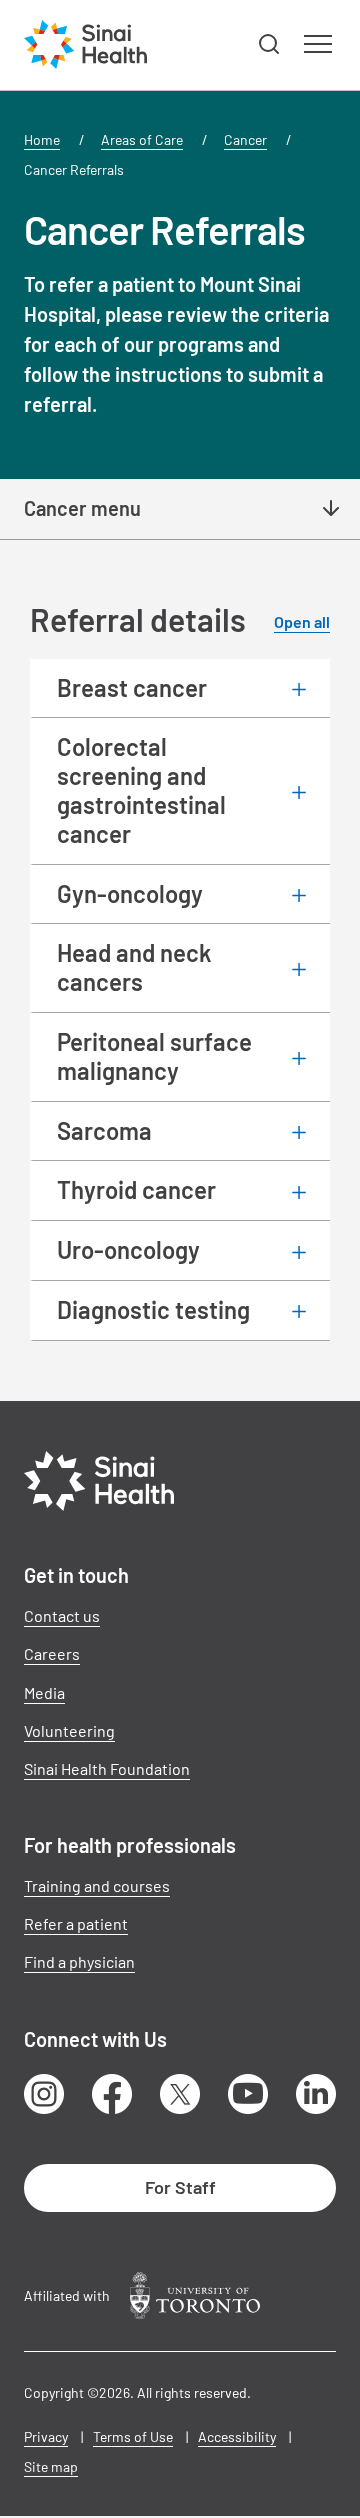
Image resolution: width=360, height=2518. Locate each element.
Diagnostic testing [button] (153, 1309)
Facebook (112, 2094)
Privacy (46, 2436)
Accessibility (237, 2436)
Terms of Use (133, 2436)
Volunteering (69, 1730)
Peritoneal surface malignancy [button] (154, 1056)
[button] (270, 45)
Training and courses (97, 1885)
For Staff (180, 2187)
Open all (302, 621)
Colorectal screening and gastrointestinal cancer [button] (141, 789)
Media (44, 1692)
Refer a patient (76, 1923)
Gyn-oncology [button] (130, 893)
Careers (52, 1653)
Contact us (62, 1615)
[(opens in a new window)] (195, 2295)
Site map (51, 2466)
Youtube (248, 2094)
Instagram (44, 2094)
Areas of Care (142, 139)
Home (42, 139)
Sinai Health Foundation (107, 1768)
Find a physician (79, 1961)
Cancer (245, 139)
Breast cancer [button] (132, 687)
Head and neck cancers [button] (134, 967)
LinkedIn (316, 2094)
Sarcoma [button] (104, 1130)
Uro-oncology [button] (128, 1249)
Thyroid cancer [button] (136, 1189)
